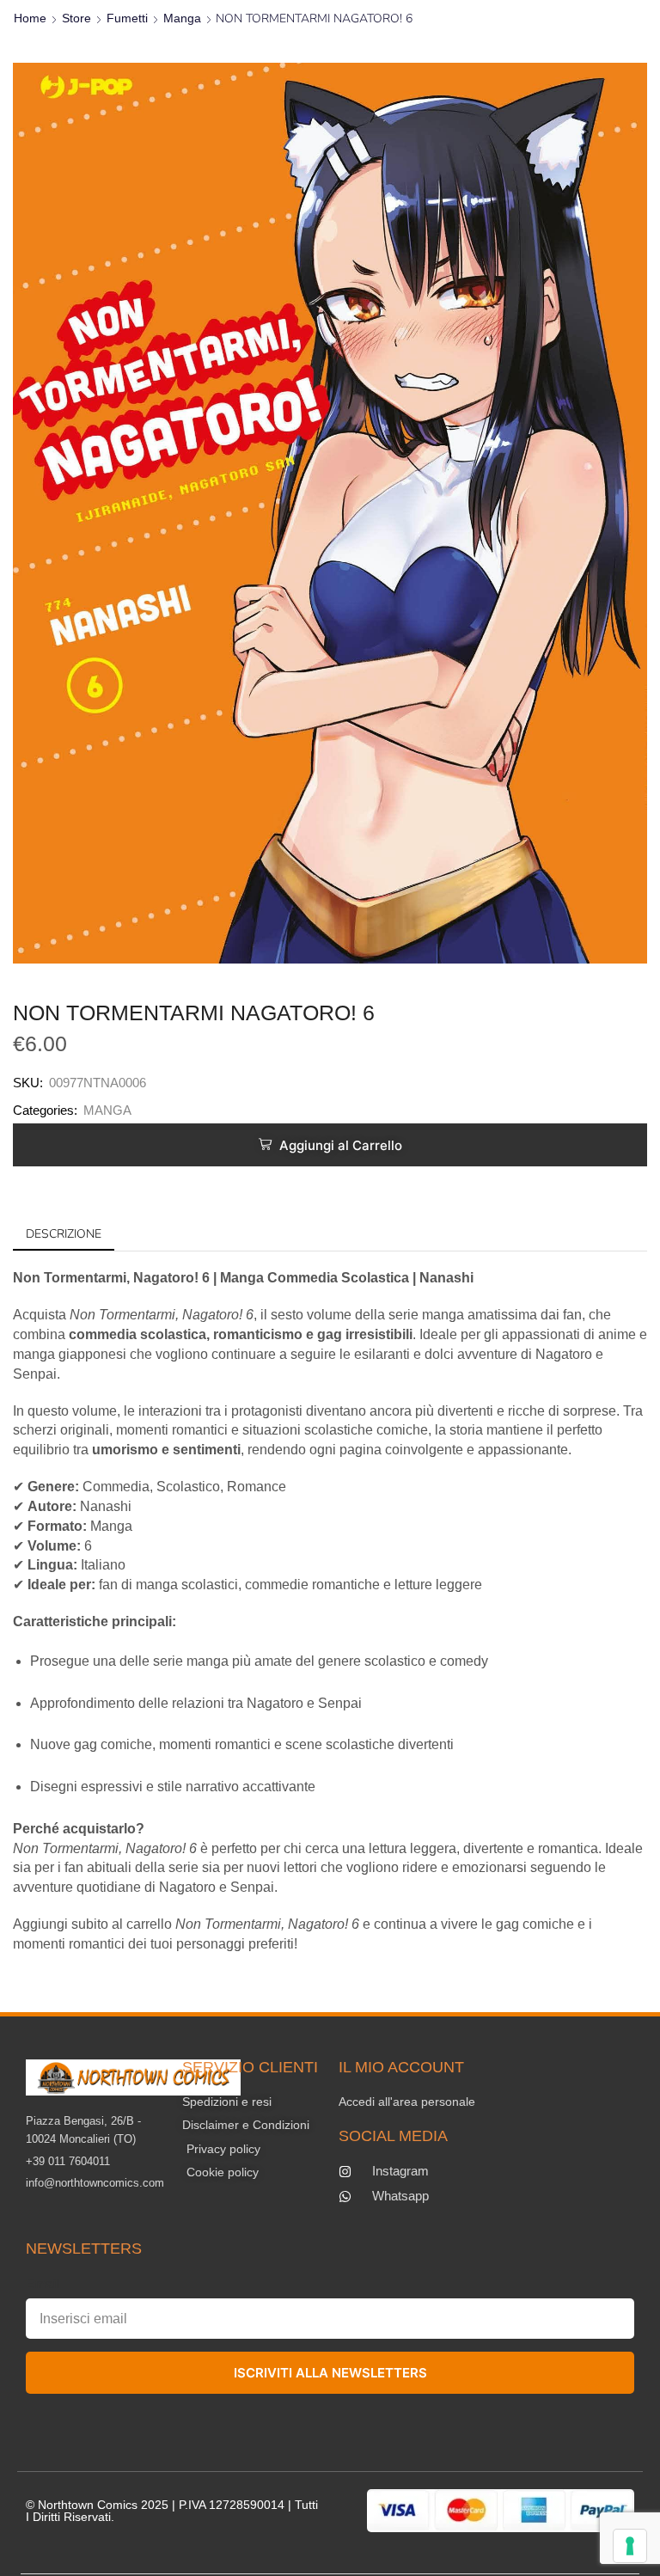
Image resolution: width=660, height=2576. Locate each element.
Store (76, 18)
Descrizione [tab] (64, 1234)
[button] (330, 1145)
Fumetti (127, 18)
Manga (182, 18)
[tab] (64, 1234)
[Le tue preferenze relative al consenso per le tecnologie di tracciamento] (630, 2546)
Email (43, 2283)
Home (30, 18)
